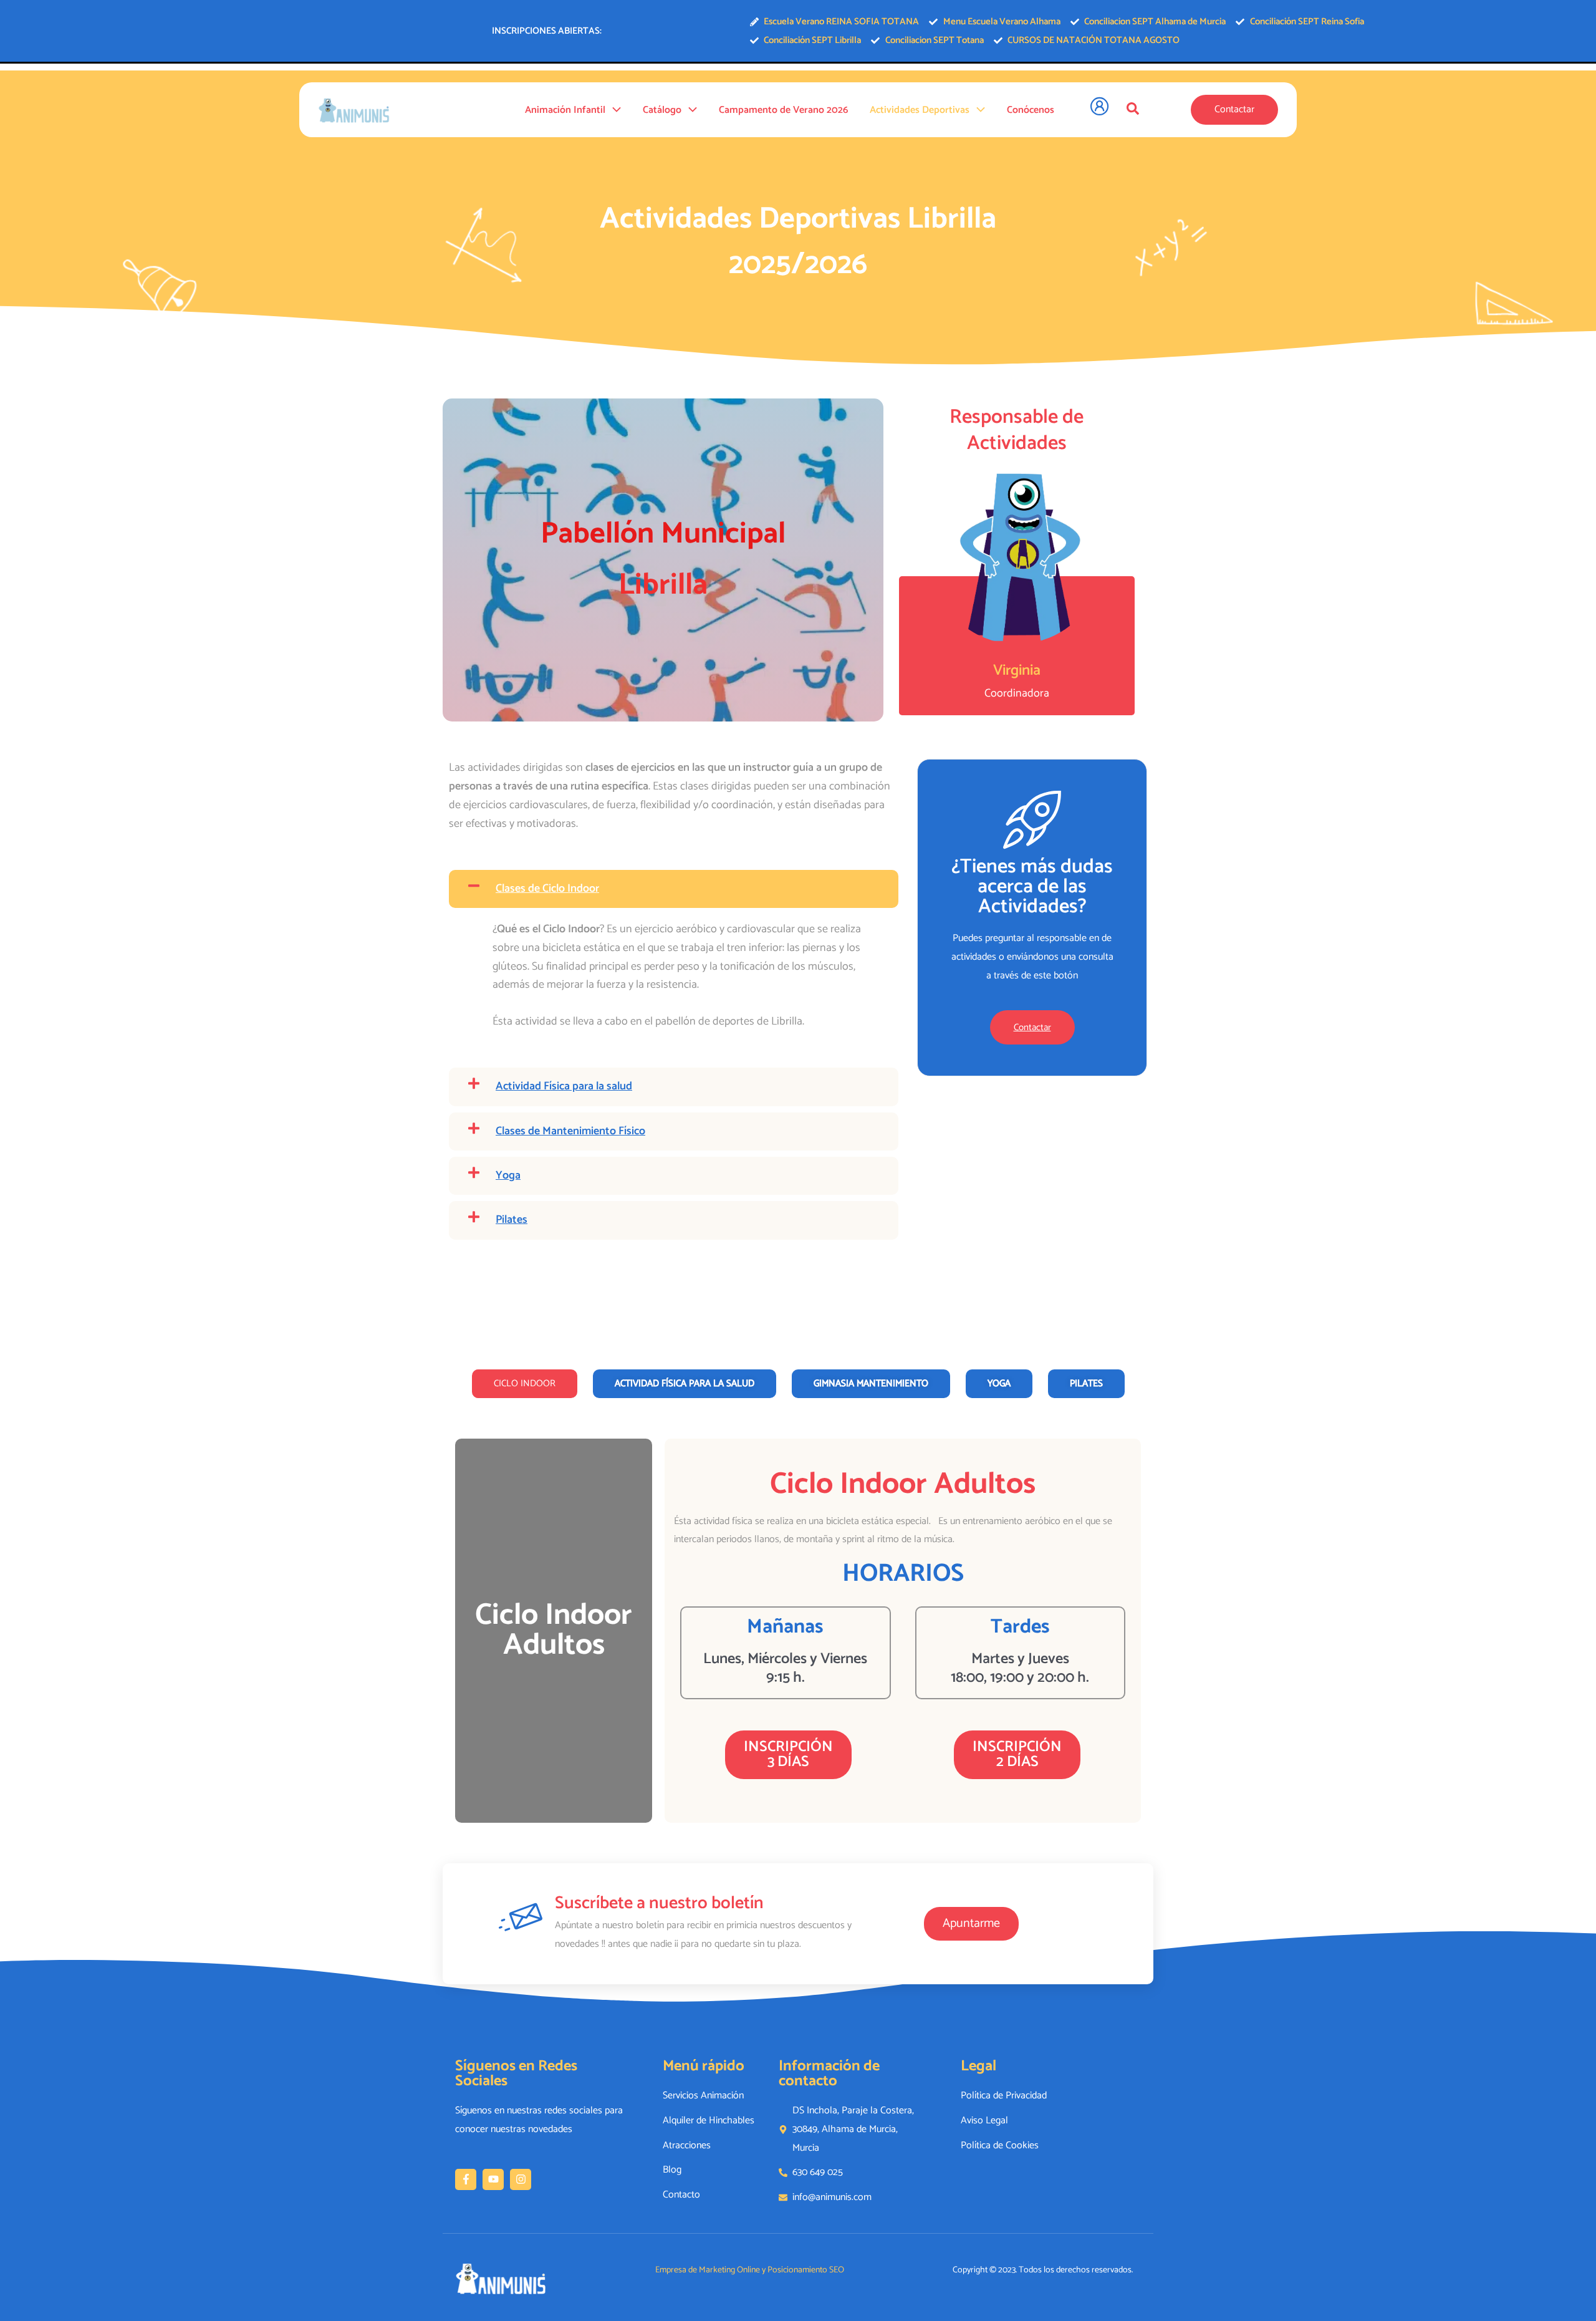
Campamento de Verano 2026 (783, 110)
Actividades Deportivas (920, 110)
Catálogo (662, 110)
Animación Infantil (565, 110)
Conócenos (1031, 110)
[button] (613, 110)
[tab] (525, 1384)
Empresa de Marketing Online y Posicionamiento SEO (750, 2270)
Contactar (1032, 1027)
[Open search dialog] (1133, 109)
